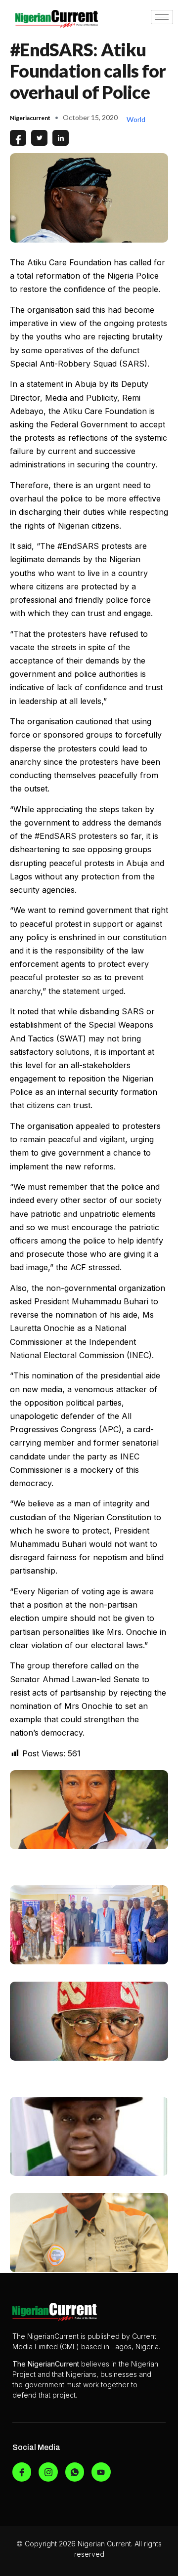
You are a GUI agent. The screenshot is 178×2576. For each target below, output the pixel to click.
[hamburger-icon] (162, 17)
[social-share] (18, 138)
